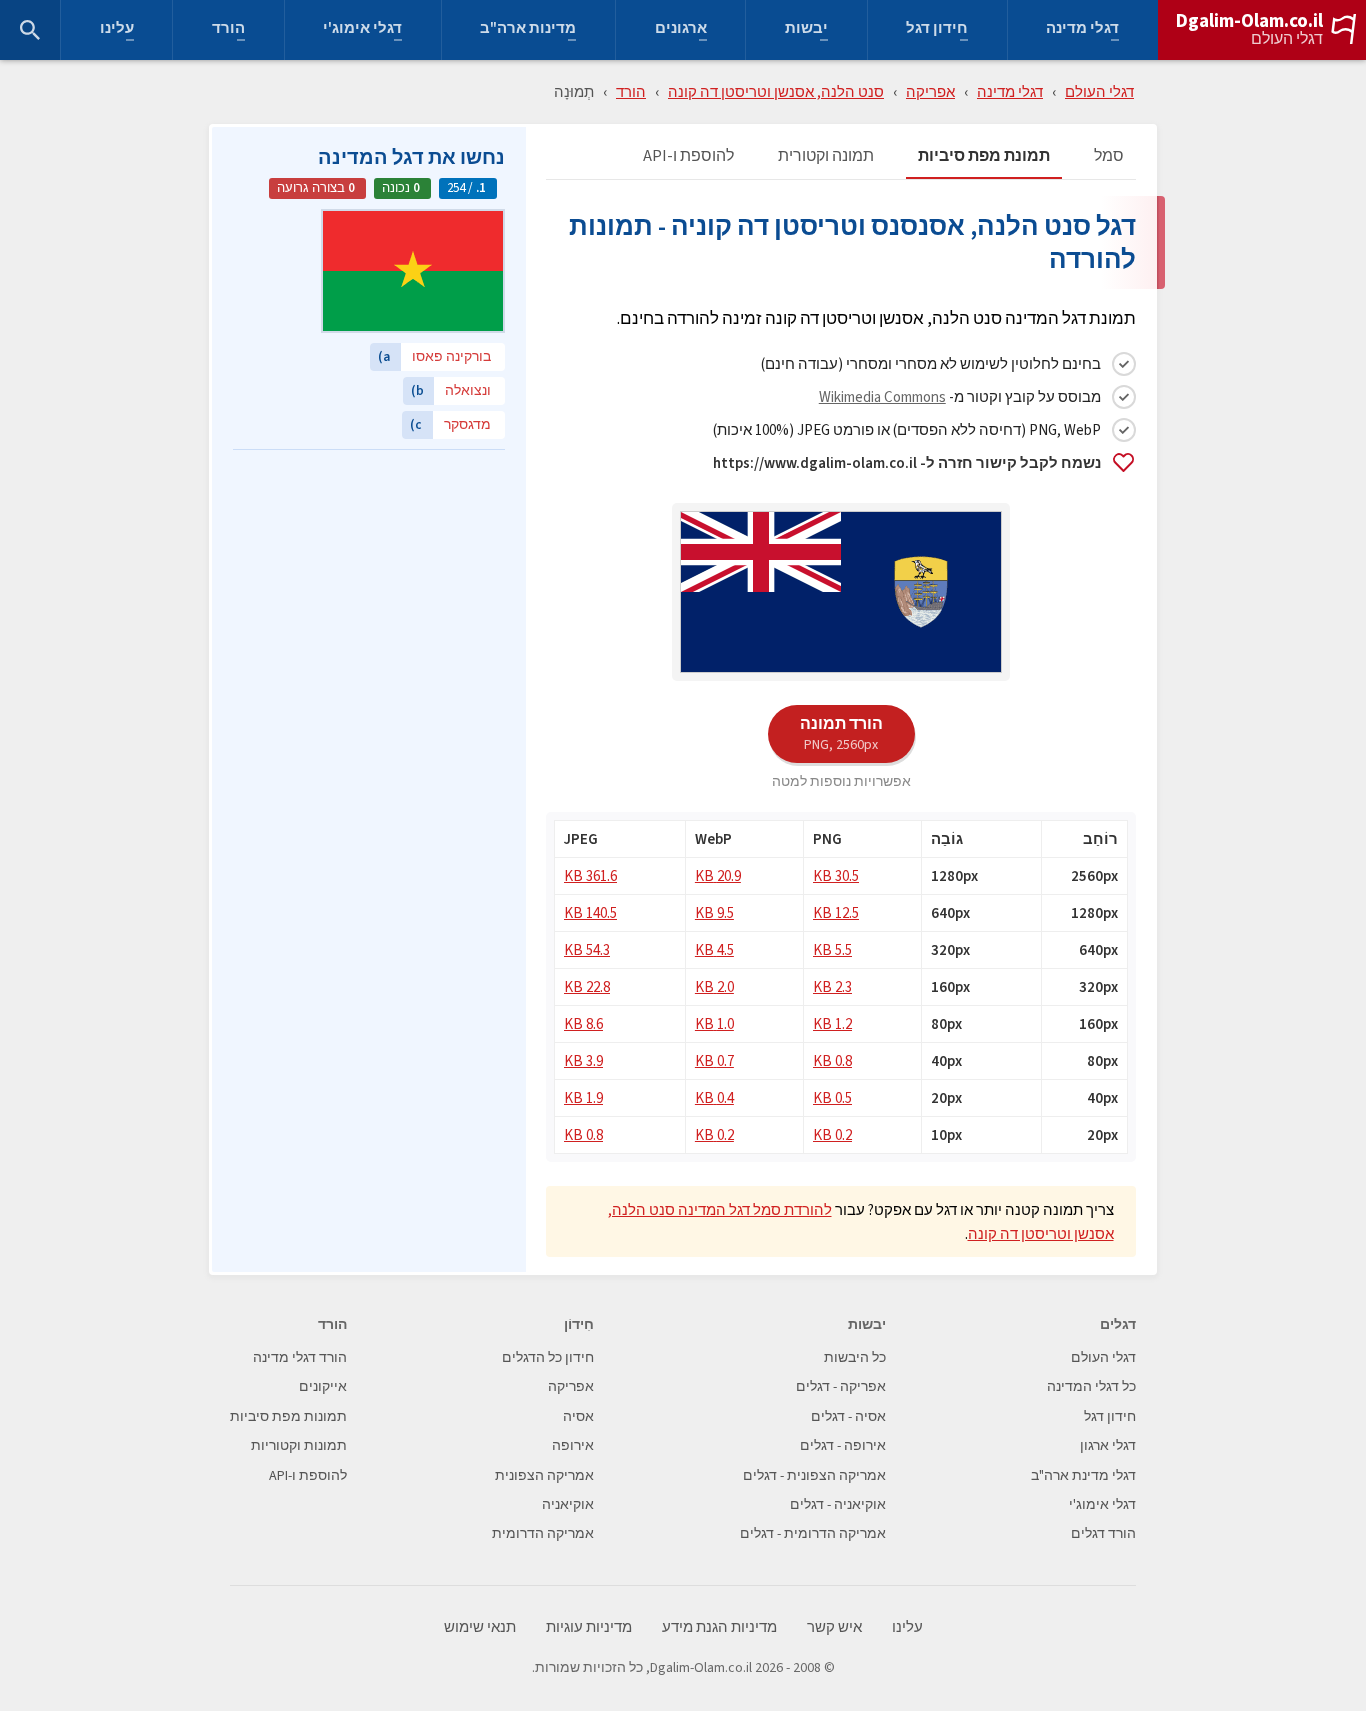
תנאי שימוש (480, 1627)
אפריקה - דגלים (841, 1386)
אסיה (578, 1416)
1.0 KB (714, 1023)
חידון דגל (937, 30)
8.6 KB (583, 1023)
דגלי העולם (1287, 39)
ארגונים (681, 30)
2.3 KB (832, 986)
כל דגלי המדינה (1091, 1386)
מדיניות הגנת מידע (719, 1627)
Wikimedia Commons (882, 396)
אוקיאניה (568, 1504)
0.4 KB (714, 1097)
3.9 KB (583, 1060)
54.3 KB (587, 949)
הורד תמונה (841, 733)
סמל (1109, 156)
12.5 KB (836, 912)
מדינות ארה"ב (528, 30)
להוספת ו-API (688, 156)
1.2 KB (832, 1023)
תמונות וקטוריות (299, 1445)
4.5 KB (714, 949)
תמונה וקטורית (826, 156)
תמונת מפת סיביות (984, 156)
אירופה (573, 1445)
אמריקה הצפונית (544, 1475)
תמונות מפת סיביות (288, 1416)
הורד (228, 30)
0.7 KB (714, 1060)
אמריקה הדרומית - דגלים (813, 1533)
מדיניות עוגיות (589, 1627)
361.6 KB (590, 875)
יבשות (806, 30)
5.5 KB (832, 949)
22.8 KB (587, 986)
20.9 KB (718, 875)
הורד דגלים (1103, 1533)
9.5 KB (714, 912)
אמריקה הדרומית (543, 1533)
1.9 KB (583, 1097)
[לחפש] (30, 30)
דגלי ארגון (1108, 1445)
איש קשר (834, 1627)
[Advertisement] (369, 585)
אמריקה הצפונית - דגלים (814, 1475)
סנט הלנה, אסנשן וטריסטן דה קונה (776, 91)
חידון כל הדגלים (548, 1357)
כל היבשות (855, 1357)
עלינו (117, 30)
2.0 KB (714, 986)
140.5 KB (590, 912)
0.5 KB (832, 1097)
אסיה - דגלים (848, 1416)
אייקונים (323, 1386)
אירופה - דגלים (843, 1445)
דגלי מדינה (1082, 30)
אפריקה (930, 91)
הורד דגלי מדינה (300, 1357)
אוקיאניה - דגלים (838, 1504)
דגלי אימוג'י (362, 30)
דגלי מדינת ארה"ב (1083, 1475)
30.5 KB (836, 875)
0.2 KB (832, 1134)
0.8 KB (832, 1060)
